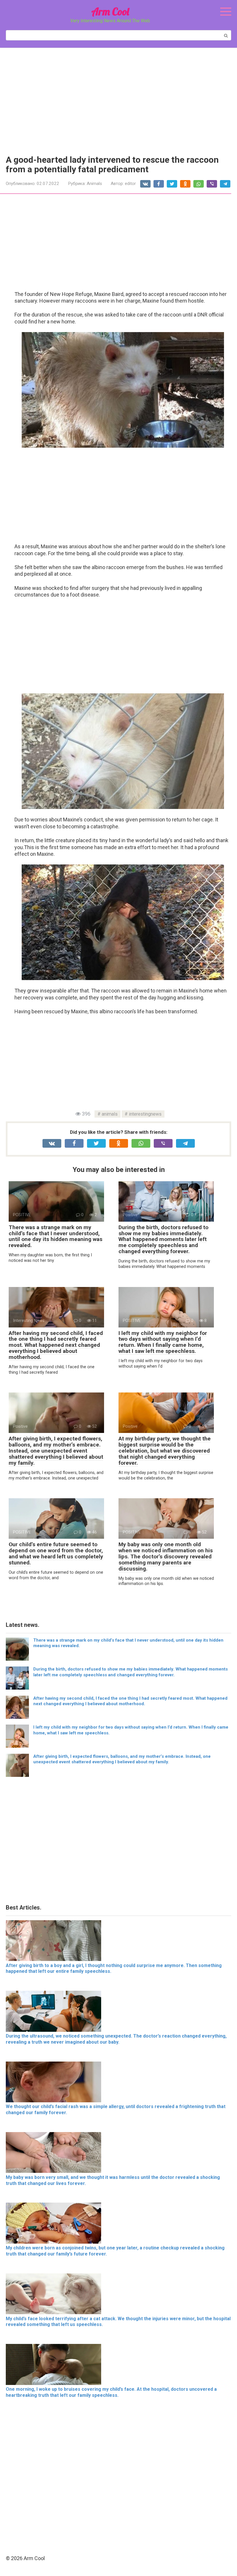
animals (110, 1114)
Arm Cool (110, 11)
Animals (94, 184)
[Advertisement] (118, 97)
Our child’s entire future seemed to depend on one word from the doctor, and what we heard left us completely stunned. (56, 1553)
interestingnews (145, 1114)
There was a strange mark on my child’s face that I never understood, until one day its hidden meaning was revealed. (55, 1236)
